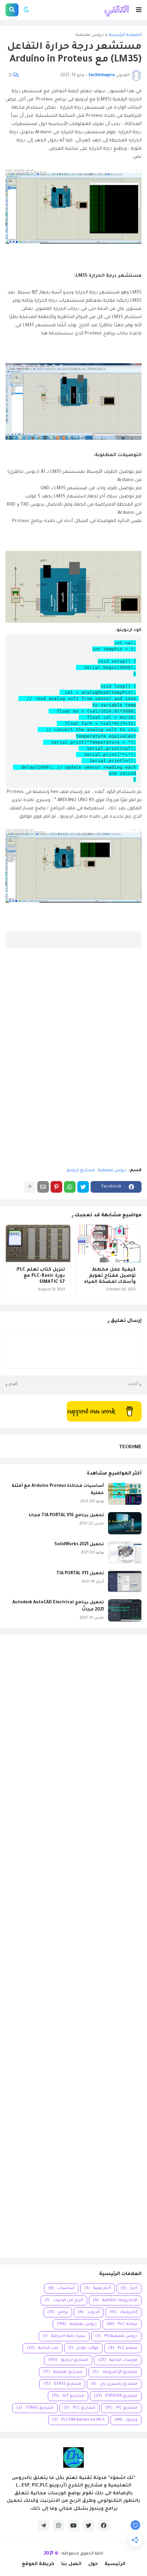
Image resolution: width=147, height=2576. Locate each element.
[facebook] (104, 2525)
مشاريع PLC (79, 2408)
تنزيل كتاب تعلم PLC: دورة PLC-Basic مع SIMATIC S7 (40, 1276)
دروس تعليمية (90, 35)
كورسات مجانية (118, 2360)
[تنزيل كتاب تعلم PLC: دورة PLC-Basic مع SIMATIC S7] (38, 1244)
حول (93, 2564)
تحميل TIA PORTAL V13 (80, 1574)
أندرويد (89, 2312)
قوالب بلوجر (83, 2348)
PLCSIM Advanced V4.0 (78, 2420)
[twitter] (89, 2525)
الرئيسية (115, 2564)
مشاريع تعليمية (63, 2372)
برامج (58, 2312)
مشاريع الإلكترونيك (115, 2372)
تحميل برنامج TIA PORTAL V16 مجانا (66, 1516)
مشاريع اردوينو (81, 1170)
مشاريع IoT (68, 2396)
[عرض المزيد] (30, 1187)
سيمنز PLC (123, 2348)
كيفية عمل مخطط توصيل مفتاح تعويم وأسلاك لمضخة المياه (110, 1276)
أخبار (129, 2289)
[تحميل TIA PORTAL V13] (125, 1581)
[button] (139, 10)
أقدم (13, 1384)
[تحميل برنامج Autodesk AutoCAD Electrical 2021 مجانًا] (125, 1610)
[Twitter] (83, 1187)
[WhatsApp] (70, 1187)
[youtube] (73, 2525)
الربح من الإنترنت (64, 2300)
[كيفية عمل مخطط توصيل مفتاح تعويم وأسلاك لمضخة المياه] (109, 1244)
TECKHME (130, 1447)
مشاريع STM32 (35, 2408)
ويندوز (126, 2420)
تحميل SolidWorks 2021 (79, 1545)
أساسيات (61, 2289)
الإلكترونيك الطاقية (115, 2300)
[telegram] (43, 2525)
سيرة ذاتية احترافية (64, 2336)
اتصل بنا (71, 2564)
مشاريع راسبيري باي (114, 2384)
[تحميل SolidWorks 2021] (125, 1552)
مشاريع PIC (121, 2408)
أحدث (133, 1384)
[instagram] (58, 2525)
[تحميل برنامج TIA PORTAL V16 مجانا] (125, 1523)
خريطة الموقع (38, 2564)
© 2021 (51, 2554)
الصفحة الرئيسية (125, 35)
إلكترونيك (123, 2312)
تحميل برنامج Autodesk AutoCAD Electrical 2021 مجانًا (58, 1606)
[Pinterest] (56, 1187)
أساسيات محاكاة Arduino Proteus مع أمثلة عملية (58, 1490)
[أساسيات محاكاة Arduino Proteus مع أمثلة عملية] (125, 1494)
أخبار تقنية (98, 2289)
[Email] (43, 1187)
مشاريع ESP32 (62, 2384)
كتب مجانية (43, 2348)
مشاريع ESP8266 (116, 2396)
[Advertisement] (73, 1946)
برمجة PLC (122, 2324)
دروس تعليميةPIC (116, 2336)
